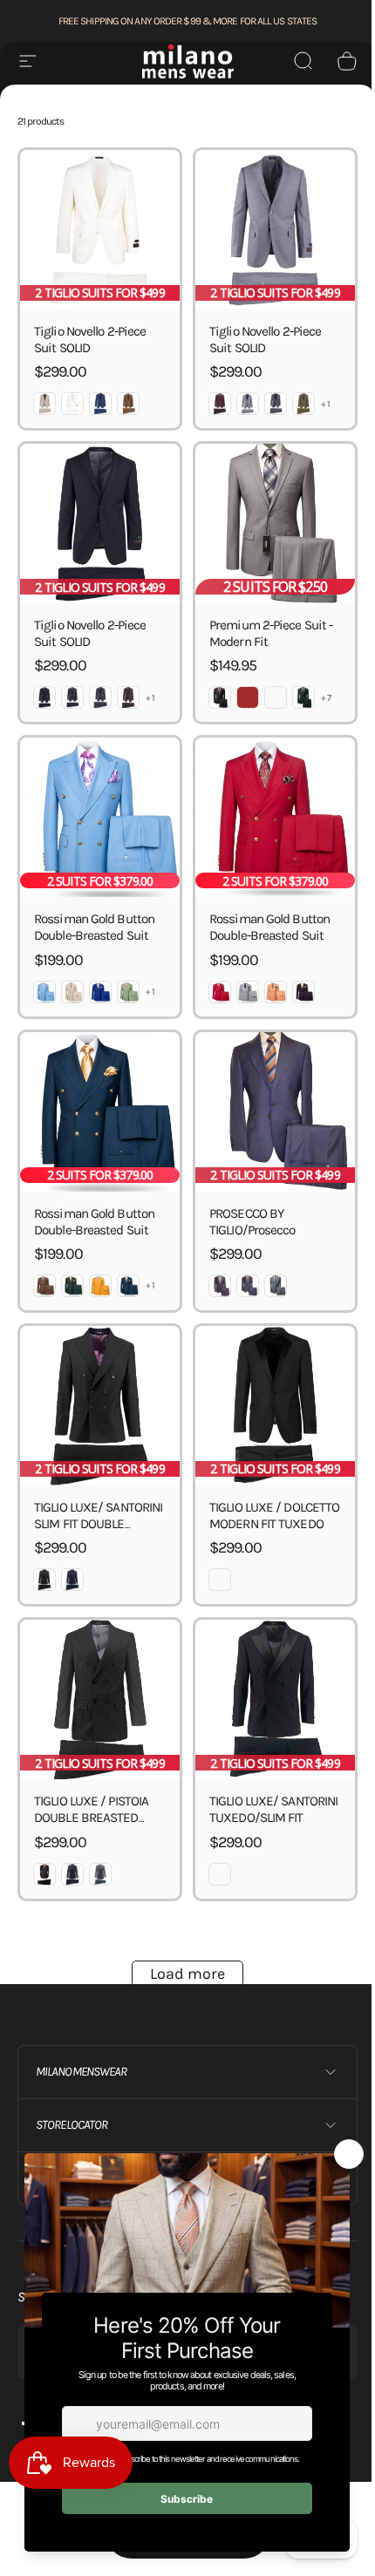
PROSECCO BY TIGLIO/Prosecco (252, 1222)
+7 (327, 698)
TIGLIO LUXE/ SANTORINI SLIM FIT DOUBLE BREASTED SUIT (98, 1524)
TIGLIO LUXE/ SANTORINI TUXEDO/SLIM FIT (273, 1809)
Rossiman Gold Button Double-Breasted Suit (94, 927)
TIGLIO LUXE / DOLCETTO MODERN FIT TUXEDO (274, 1516)
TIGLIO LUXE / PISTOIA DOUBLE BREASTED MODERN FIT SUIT (91, 1818)
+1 (326, 404)
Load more (187, 1974)
